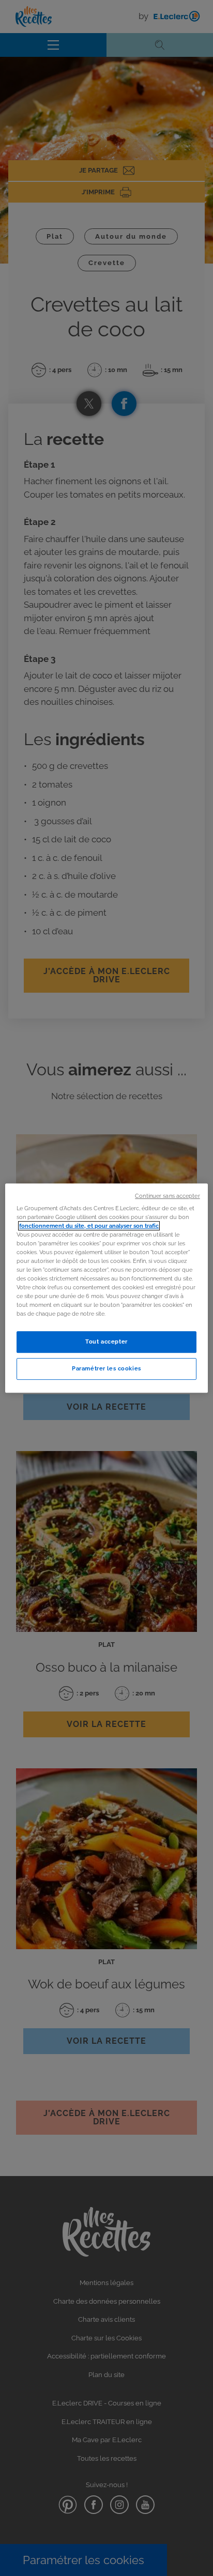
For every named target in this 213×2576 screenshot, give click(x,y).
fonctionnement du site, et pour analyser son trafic (89, 1226)
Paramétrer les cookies (106, 1368)
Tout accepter (106, 1341)
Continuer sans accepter (167, 1196)
